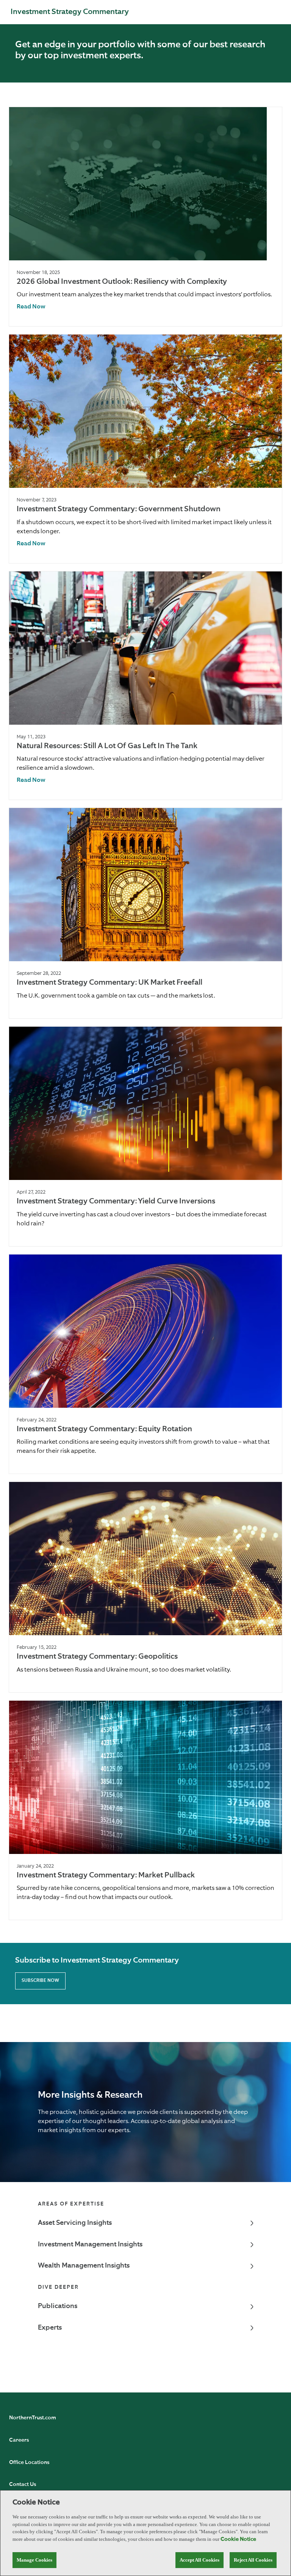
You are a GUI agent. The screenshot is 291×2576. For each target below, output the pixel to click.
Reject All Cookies (253, 2560)
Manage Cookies (34, 2560)
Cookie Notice (238, 2539)
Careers (19, 2440)
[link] (31, 307)
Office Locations (29, 2462)
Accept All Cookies (199, 2560)
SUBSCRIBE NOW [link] (40, 1981)
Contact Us (23, 2484)
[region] (145, 2533)
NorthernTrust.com (33, 2418)
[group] (145, 217)
